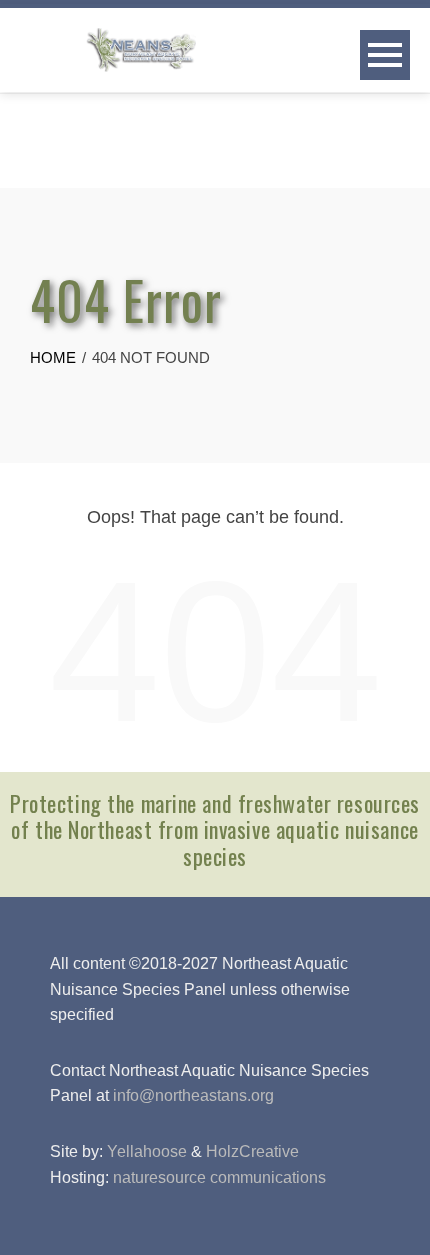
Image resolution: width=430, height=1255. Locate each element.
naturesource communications (219, 1177)
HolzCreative (252, 1151)
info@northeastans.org (193, 1095)
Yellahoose (147, 1151)
